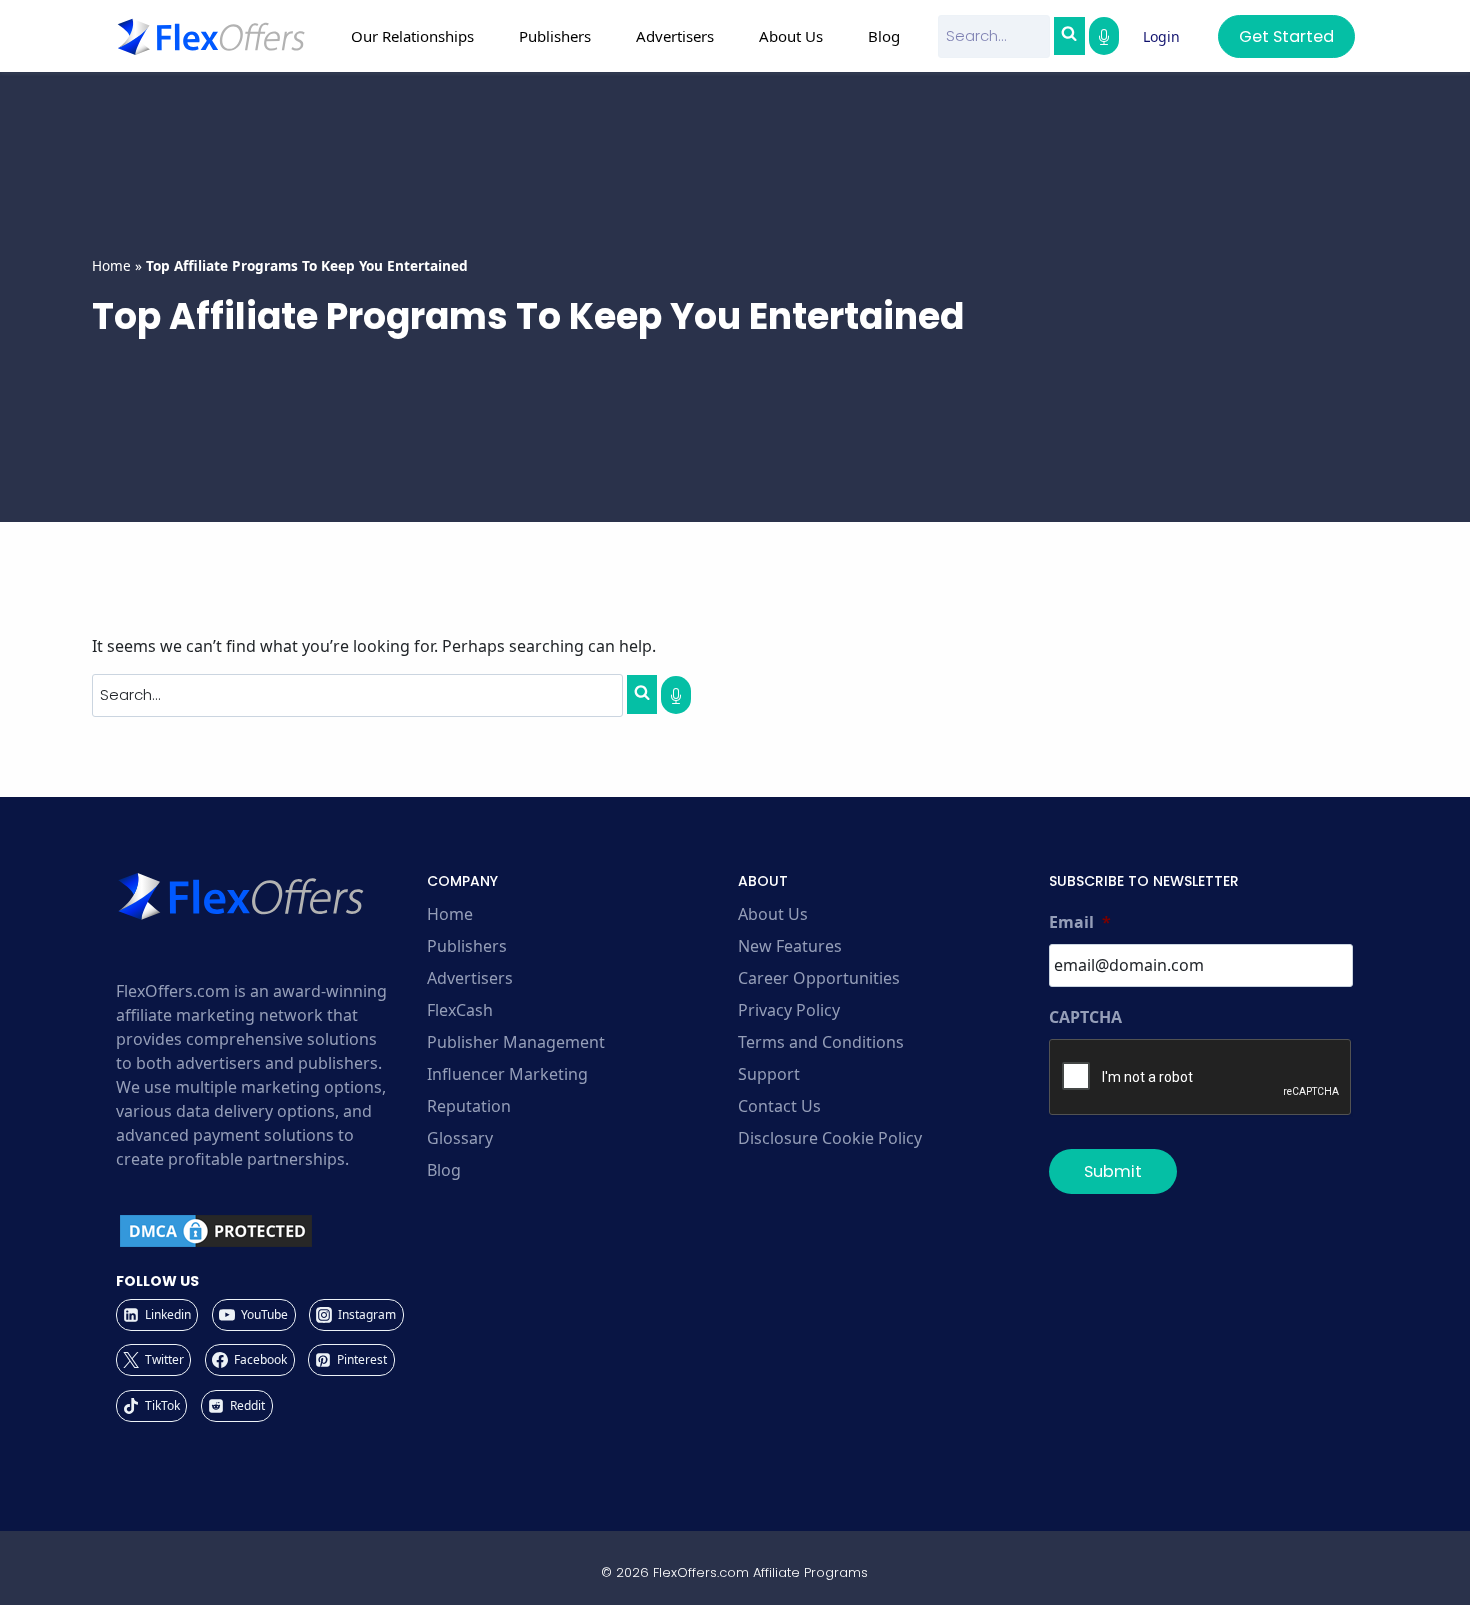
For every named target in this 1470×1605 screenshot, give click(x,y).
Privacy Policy (789, 1010)
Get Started (1286, 36)
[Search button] (1069, 36)
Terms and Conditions (821, 1042)
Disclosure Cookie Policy (830, 1138)
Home (111, 265)
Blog (884, 36)
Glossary (460, 1138)
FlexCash (460, 1010)
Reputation (469, 1106)
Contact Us (779, 1106)
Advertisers (470, 978)
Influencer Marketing (507, 1074)
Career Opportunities (819, 978)
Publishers (467, 946)
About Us (773, 914)
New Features (790, 946)
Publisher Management (516, 1042)
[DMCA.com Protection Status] (268, 1231)
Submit (1113, 1171)
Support (769, 1074)
